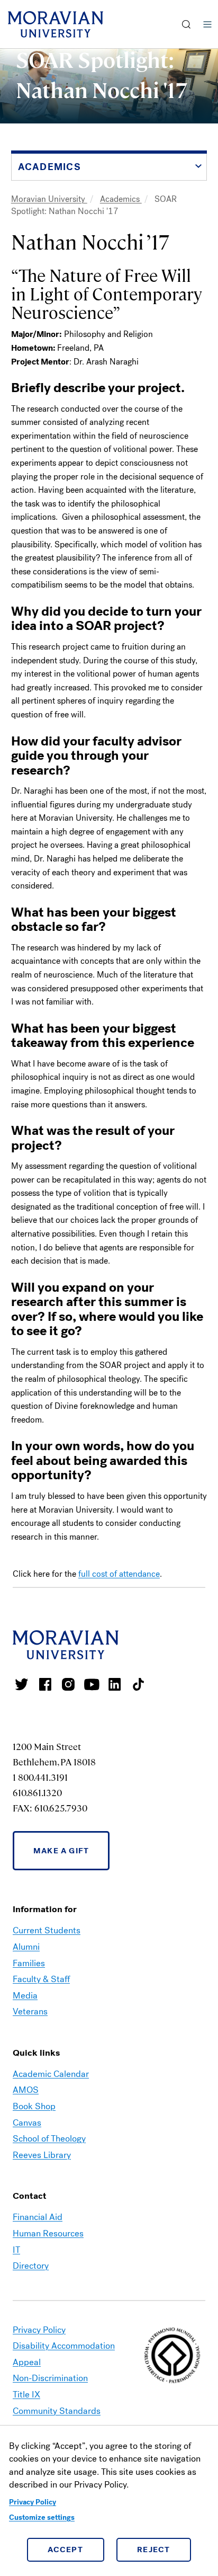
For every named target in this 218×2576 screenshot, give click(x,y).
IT (16, 2250)
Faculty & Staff (41, 1979)
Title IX (26, 2395)
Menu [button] (207, 24)
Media (25, 1996)
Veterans (30, 2011)
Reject (154, 2550)
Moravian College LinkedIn (115, 1684)
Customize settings (42, 2517)
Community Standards (57, 2411)
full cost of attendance (119, 1574)
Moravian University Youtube (92, 1684)
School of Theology (49, 2139)
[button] (187, 24)
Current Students (47, 1930)
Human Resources (48, 2233)
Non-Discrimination (50, 2378)
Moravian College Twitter (22, 1684)
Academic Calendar (51, 2074)
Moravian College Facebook (45, 1684)
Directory (31, 2266)
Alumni (26, 1947)
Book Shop (34, 2106)
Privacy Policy (33, 2502)
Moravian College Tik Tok (138, 1684)
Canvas (27, 2123)
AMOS (26, 2090)
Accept (65, 2550)
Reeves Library (42, 2155)
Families (29, 1963)
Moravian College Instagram (68, 1684)
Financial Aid (38, 2217)
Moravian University (49, 199)
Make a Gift (61, 1851)
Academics (121, 199)
